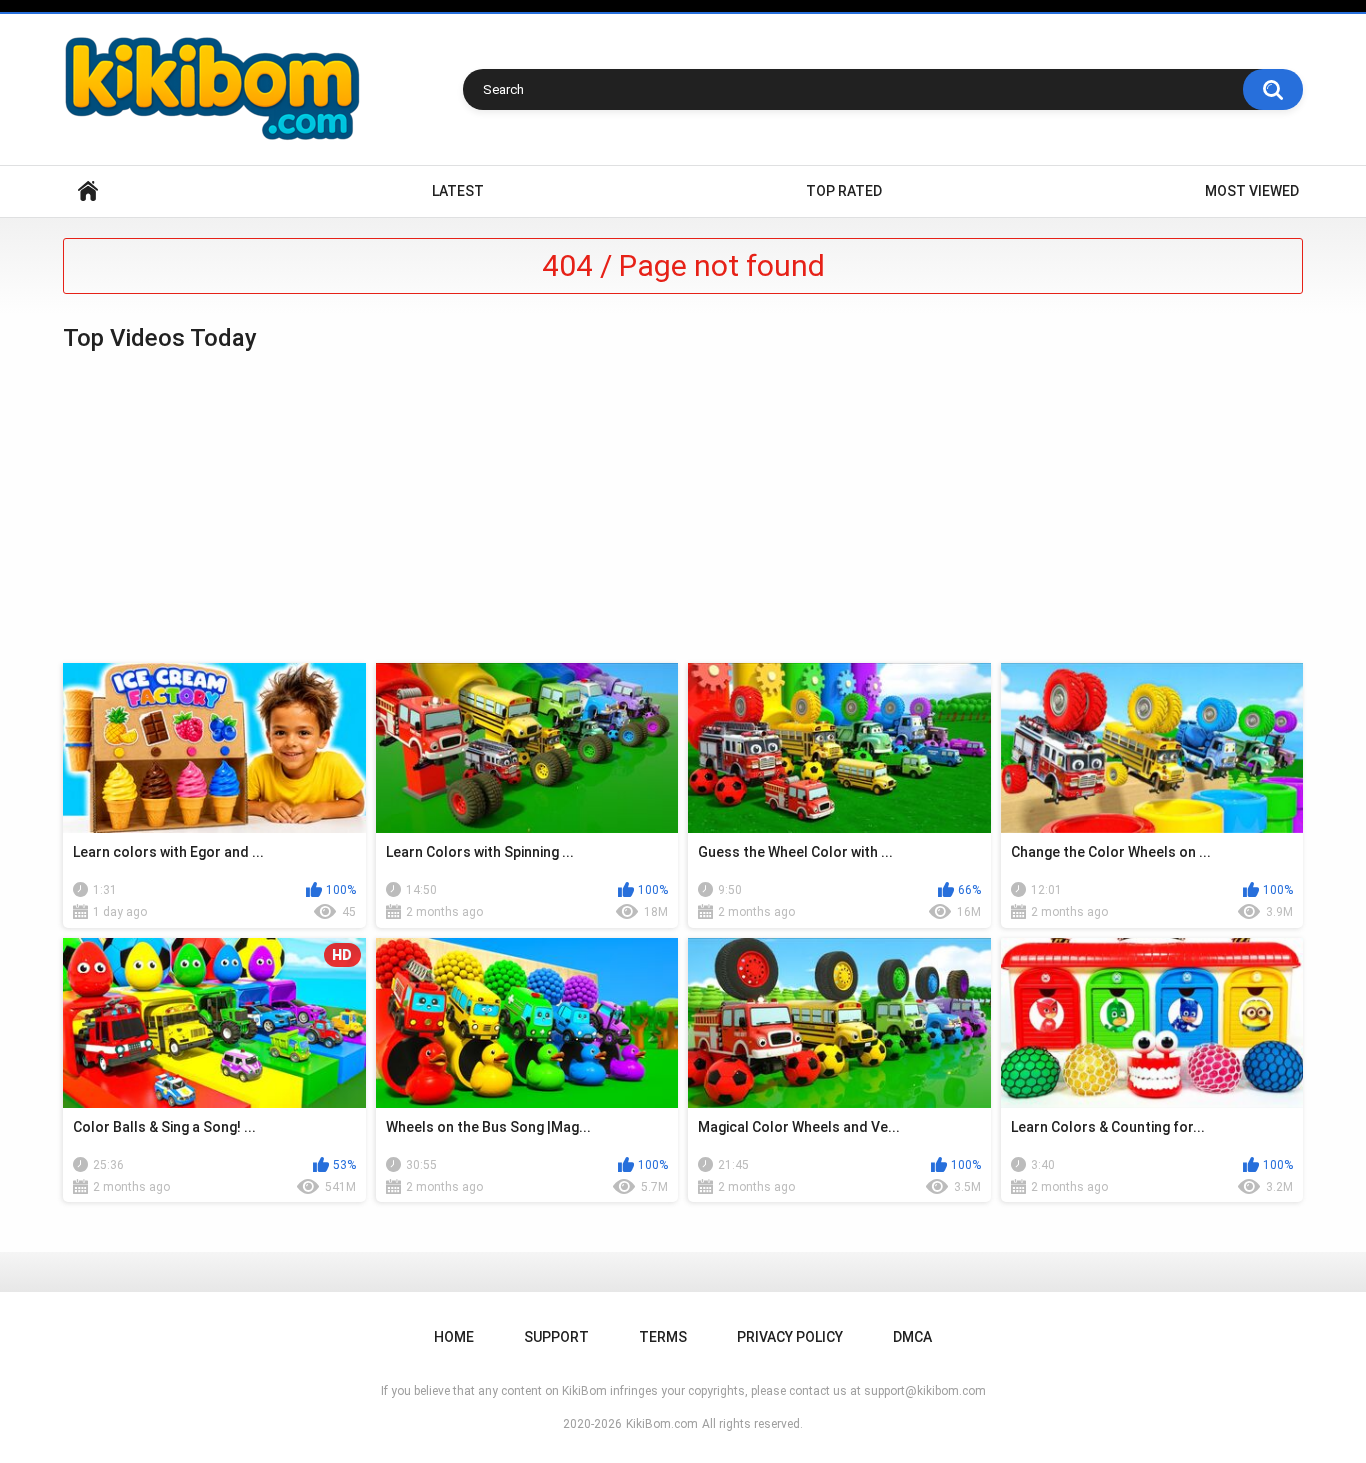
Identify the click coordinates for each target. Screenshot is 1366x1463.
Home (88, 191)
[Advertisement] (683, 508)
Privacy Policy (790, 1337)
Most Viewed (1252, 191)
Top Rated (844, 191)
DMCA (912, 1337)
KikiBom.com (662, 1424)
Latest (458, 191)
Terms (663, 1337)
